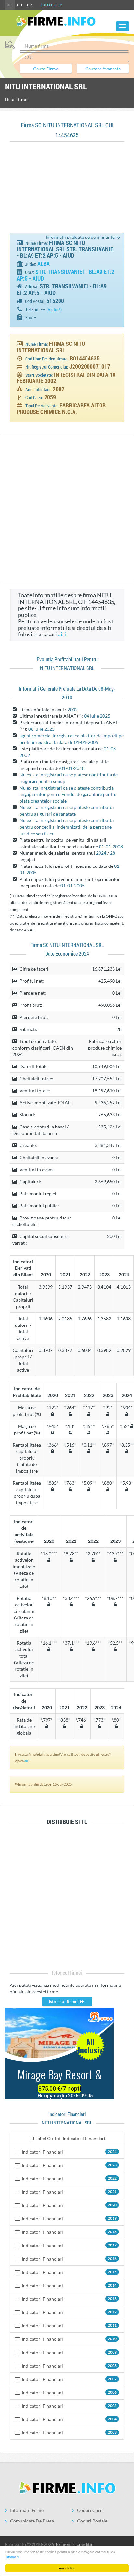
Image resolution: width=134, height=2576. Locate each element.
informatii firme (27, 2510)
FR (29, 5)
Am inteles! (67, 2568)
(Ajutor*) (54, 310)
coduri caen (90, 2510)
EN (20, 5)
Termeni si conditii (74, 2544)
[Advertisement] (67, 191)
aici (62, 634)
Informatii (12, 2557)
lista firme (16, 99)
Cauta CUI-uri (52, 5)
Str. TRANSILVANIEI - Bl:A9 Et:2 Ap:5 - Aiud (65, 275)
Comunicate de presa (32, 2521)
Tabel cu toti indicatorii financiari (70, 2138)
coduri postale (92, 2521)
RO (10, 5)
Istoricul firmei (64, 2001)
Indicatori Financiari (69, 2152)
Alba (44, 264)
